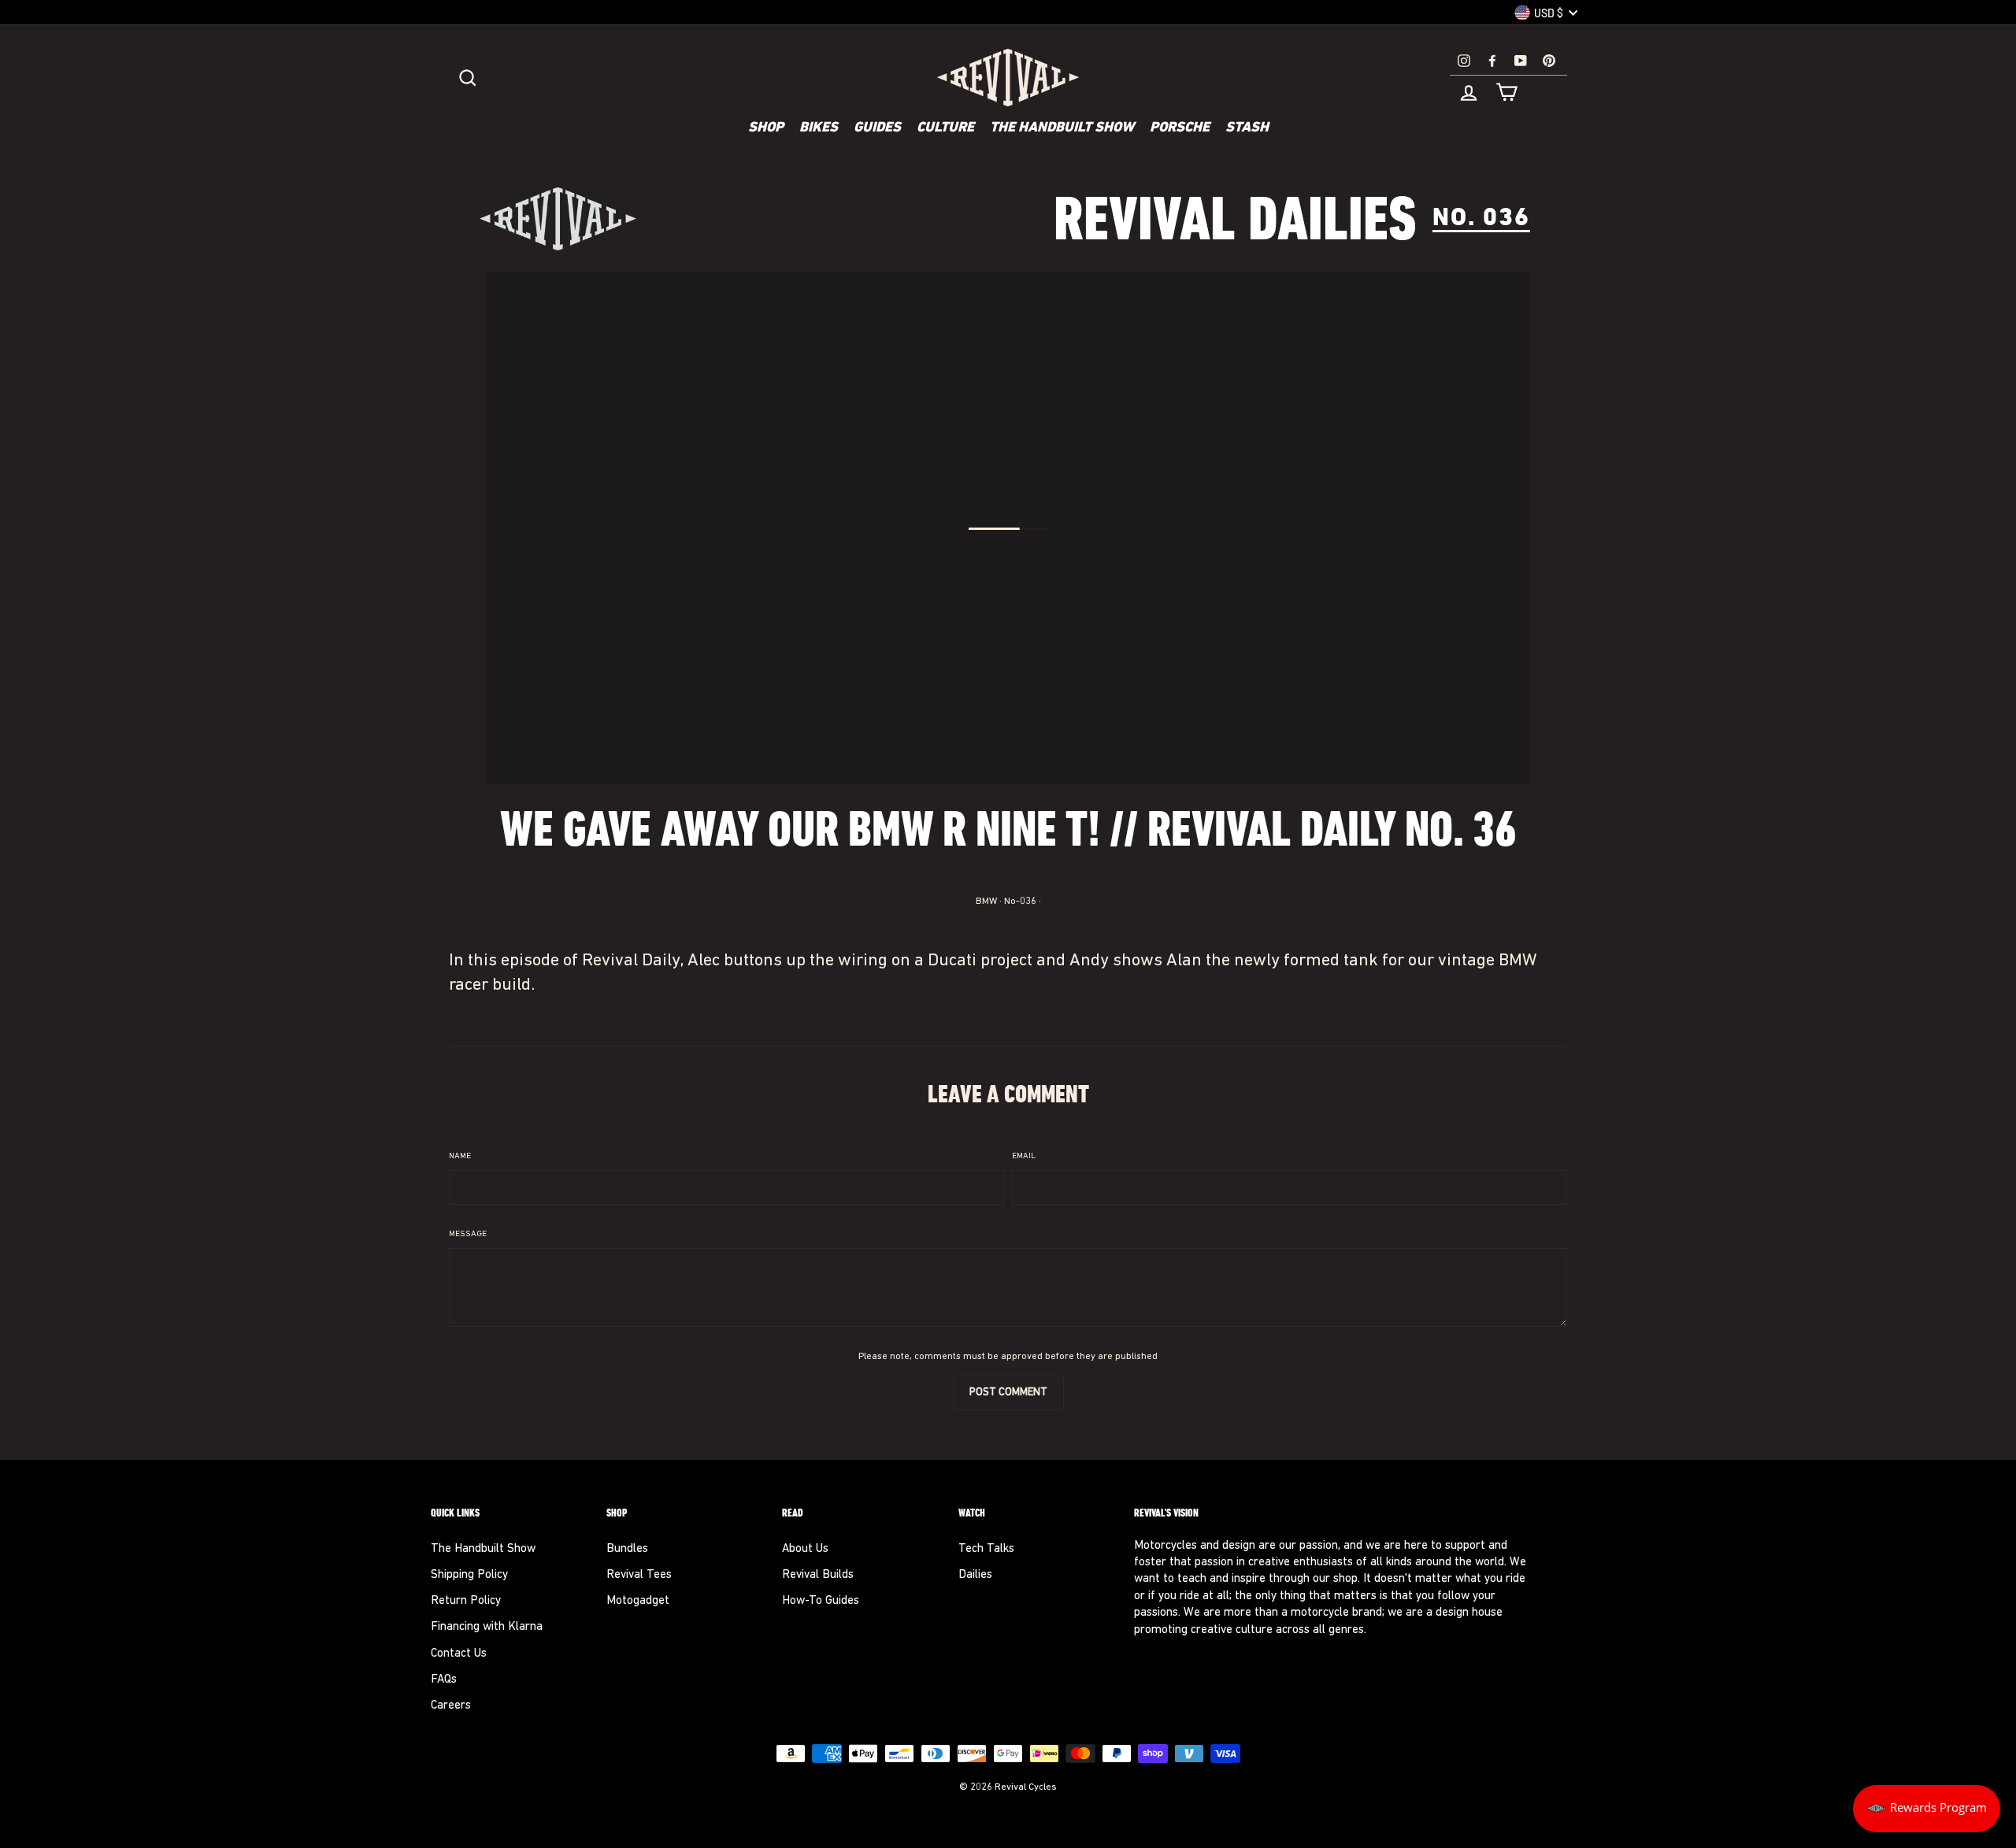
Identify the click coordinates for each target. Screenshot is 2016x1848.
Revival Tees (639, 1575)
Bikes (819, 128)
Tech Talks (986, 1549)
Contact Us (459, 1654)
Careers (451, 1706)
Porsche (1180, 128)
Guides (877, 128)
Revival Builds (818, 1575)
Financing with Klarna (487, 1627)
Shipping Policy (469, 1575)
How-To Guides (821, 1601)
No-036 (1020, 902)
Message (468, 1234)
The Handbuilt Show (1062, 128)
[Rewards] (1927, 1809)
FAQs (444, 1680)
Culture (945, 128)
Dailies (975, 1575)
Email (1024, 1156)
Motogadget (638, 1601)
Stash (1247, 128)
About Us (805, 1549)
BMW (986, 902)
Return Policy (466, 1601)
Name (460, 1156)
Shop (766, 128)
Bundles (627, 1549)
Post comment (1008, 1392)
